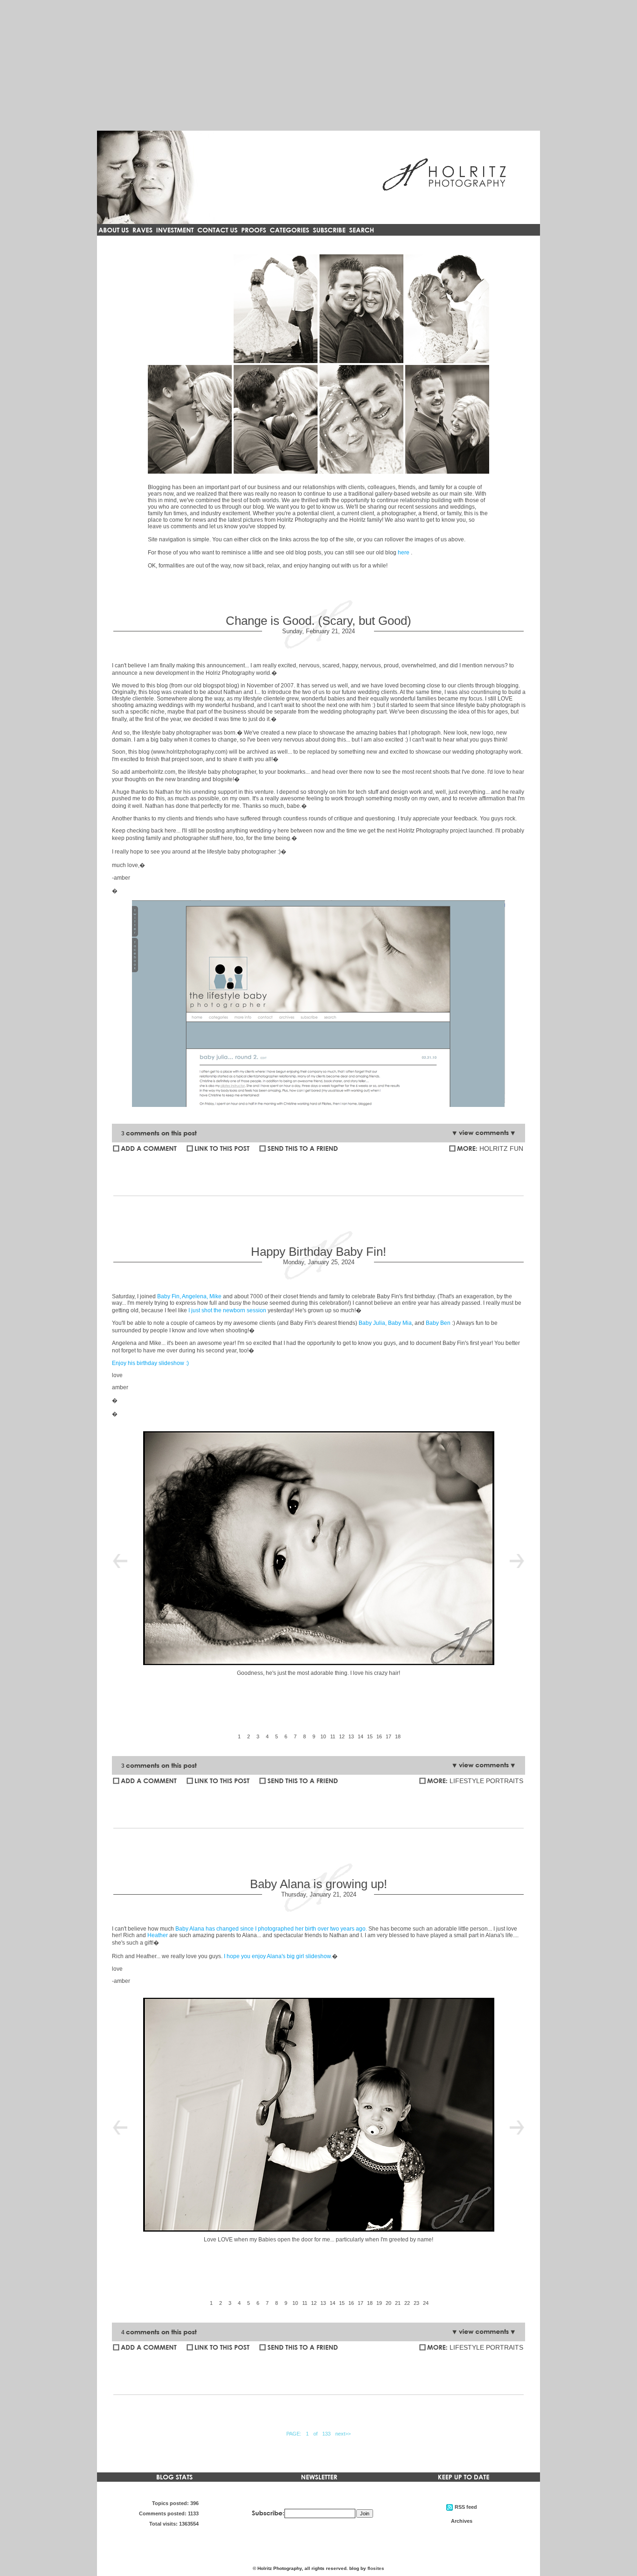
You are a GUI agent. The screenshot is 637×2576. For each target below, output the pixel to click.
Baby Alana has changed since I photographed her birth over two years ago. (271, 1929)
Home (190, 309)
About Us (276, 309)
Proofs (276, 419)
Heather (158, 1935)
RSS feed (361, 419)
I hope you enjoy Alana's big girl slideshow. (278, 1956)
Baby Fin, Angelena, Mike (189, 1296)
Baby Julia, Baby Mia (385, 1323)
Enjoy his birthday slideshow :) (150, 1363)
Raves (362, 309)
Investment (447, 309)
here (404, 553)
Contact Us (190, 419)
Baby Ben (439, 1323)
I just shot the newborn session (227, 1310)
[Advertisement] (318, 65)
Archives (447, 419)
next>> (343, 2434)
